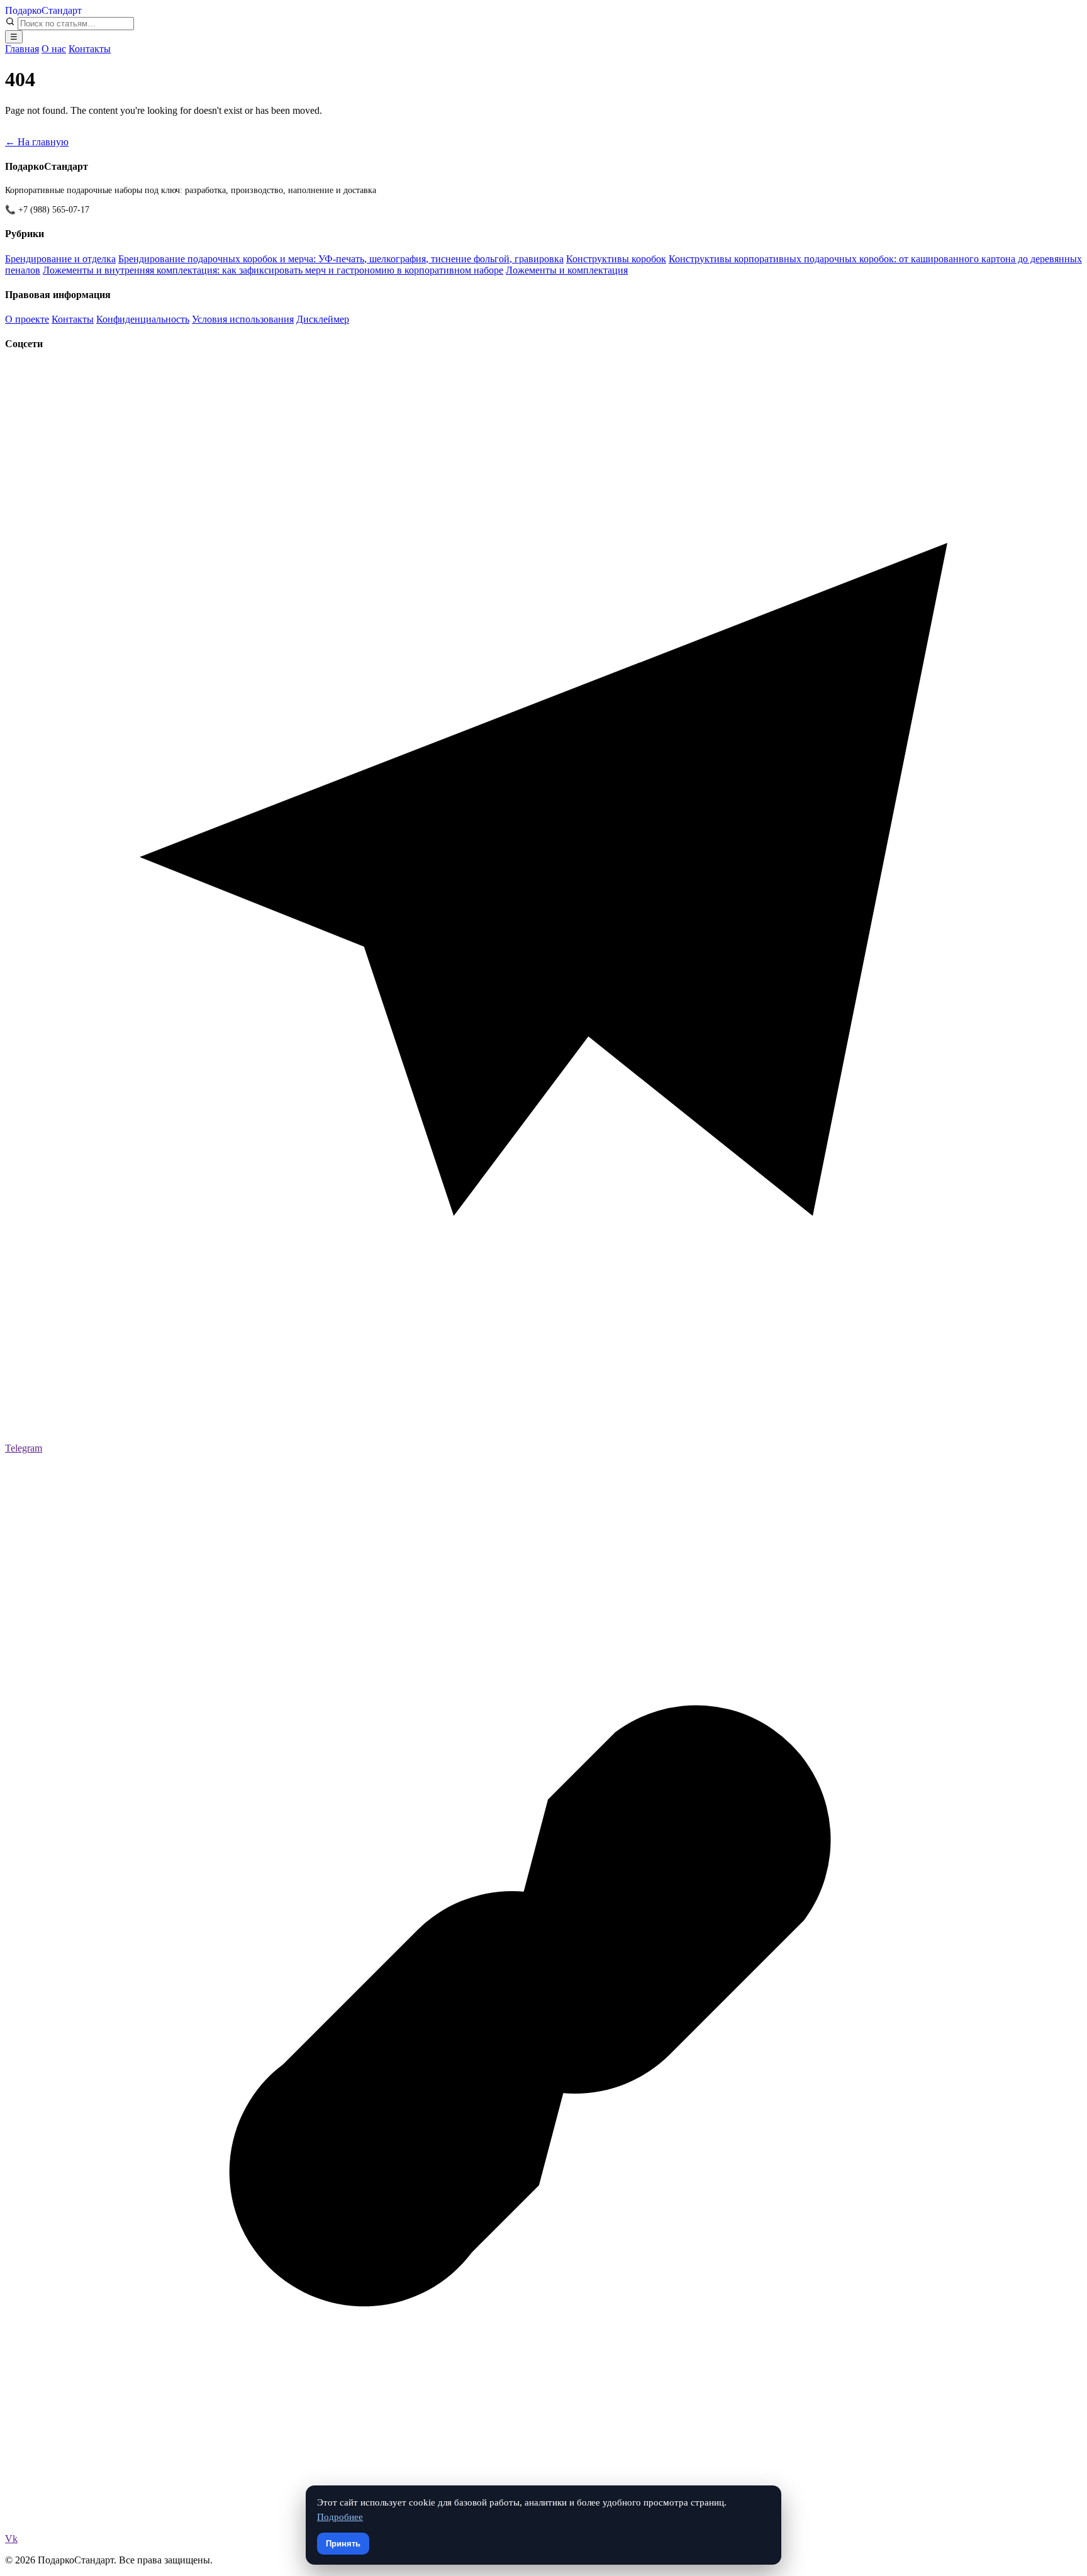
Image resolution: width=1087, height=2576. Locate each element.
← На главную (37, 142)
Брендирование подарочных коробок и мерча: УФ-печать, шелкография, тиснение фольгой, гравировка (341, 259)
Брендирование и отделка (60, 259)
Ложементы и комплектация (567, 270)
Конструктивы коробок (616, 259)
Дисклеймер (323, 319)
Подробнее (340, 2517)
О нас (54, 49)
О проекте (27, 319)
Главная (22, 49)
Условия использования (243, 319)
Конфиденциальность (143, 319)
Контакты (90, 49)
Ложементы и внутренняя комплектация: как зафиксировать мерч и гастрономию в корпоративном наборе (273, 270)
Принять (343, 2544)
